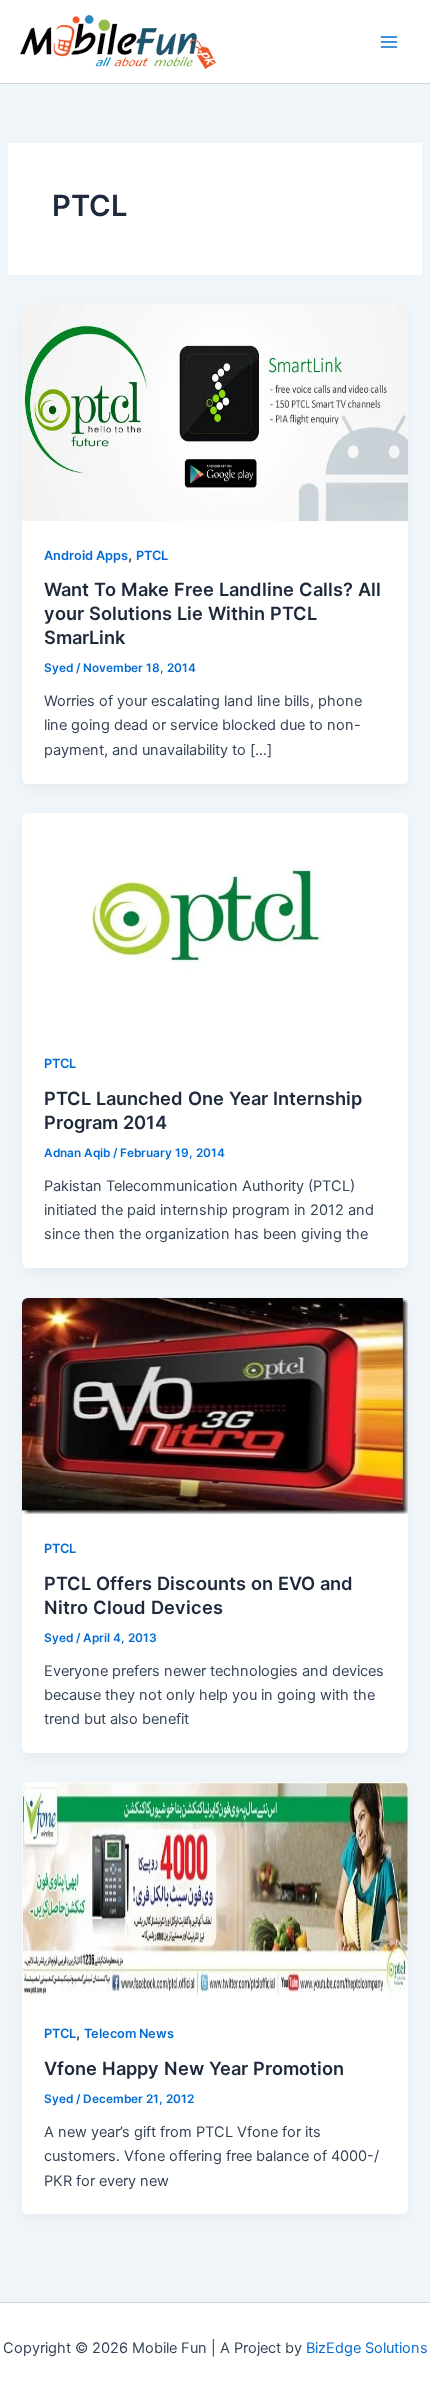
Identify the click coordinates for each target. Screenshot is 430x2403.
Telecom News (129, 2033)
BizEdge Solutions (367, 2348)
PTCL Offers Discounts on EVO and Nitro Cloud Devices (198, 1595)
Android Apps (86, 555)
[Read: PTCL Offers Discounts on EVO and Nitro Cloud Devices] (214, 1405)
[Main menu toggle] (389, 42)
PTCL (152, 555)
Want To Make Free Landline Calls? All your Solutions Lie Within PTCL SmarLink (212, 612)
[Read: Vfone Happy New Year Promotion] (214, 1890)
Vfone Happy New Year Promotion (194, 2068)
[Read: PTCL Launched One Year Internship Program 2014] (214, 920)
